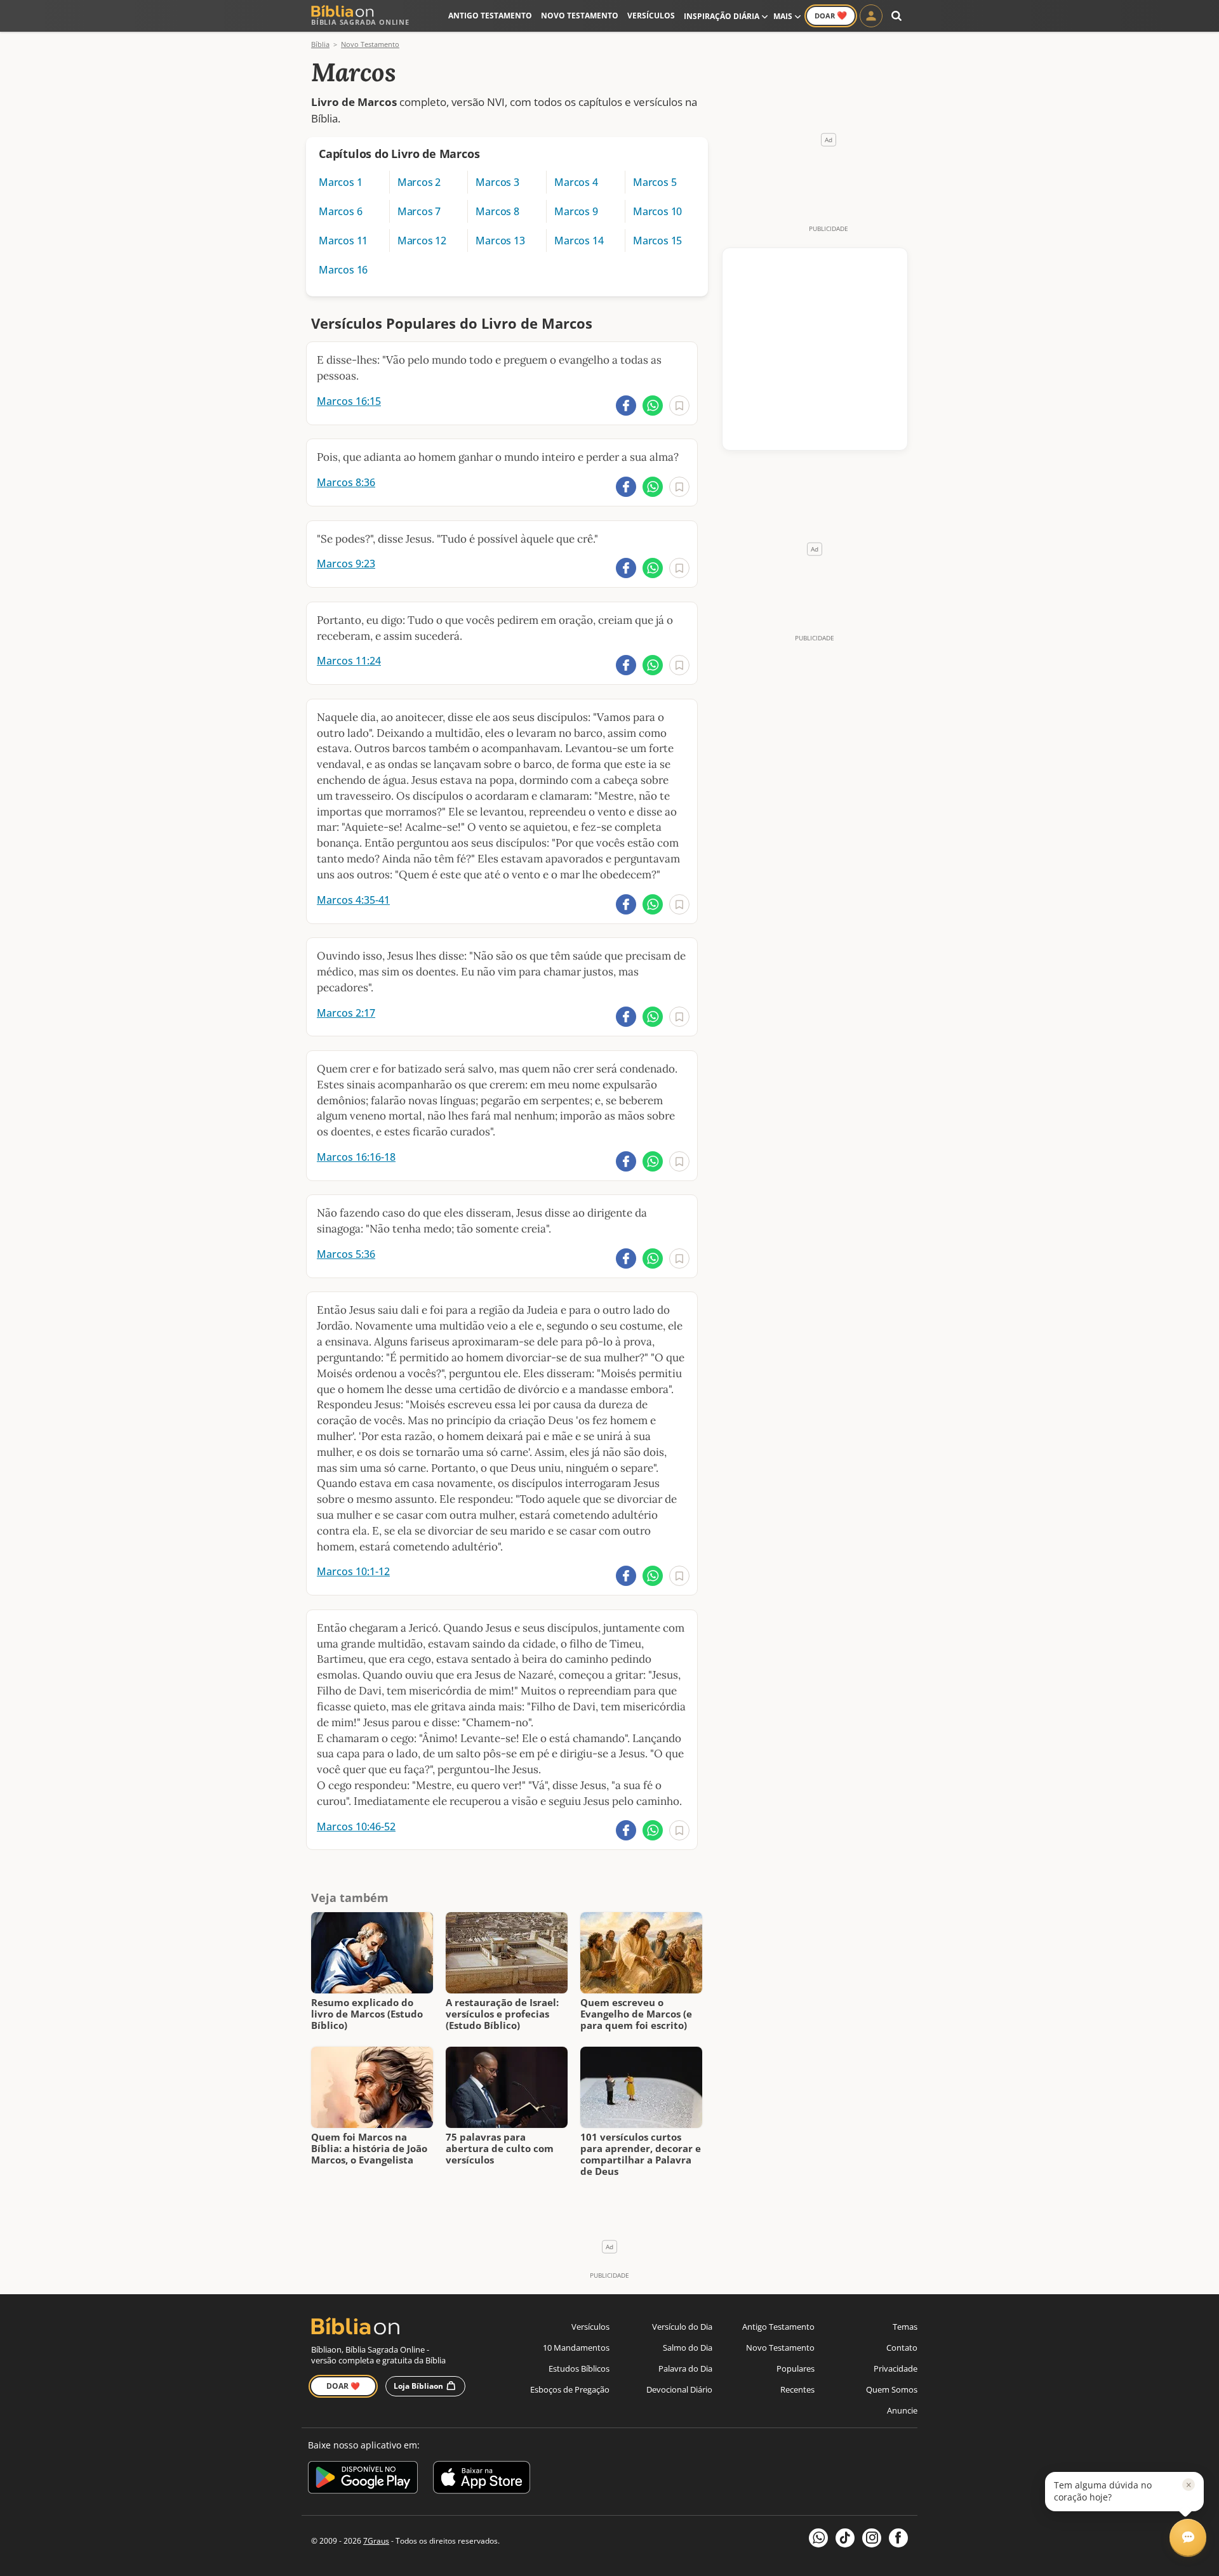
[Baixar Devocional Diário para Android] (363, 2479)
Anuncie (902, 2410)
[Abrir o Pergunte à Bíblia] (1188, 2537)
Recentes (797, 2389)
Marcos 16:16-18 (356, 1157)
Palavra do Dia (685, 2368)
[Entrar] (871, 16)
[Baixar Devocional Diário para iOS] (482, 2479)
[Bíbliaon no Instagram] (872, 2538)
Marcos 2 (419, 182)
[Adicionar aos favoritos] (679, 406)
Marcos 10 (657, 211)
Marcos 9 (576, 211)
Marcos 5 (655, 182)
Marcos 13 (500, 241)
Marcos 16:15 (349, 401)
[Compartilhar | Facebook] (626, 406)
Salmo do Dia (688, 2348)
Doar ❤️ (343, 2386)
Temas (905, 2327)
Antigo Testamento (490, 16)
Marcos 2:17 (346, 1013)
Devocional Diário (679, 2389)
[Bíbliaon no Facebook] (898, 2538)
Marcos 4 (576, 182)
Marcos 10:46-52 (356, 1826)
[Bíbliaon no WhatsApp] (818, 2538)
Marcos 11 (343, 241)
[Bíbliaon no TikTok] (845, 2538)
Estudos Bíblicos (579, 2368)
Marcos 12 (422, 241)
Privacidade (896, 2368)
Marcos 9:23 (346, 564)
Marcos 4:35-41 (353, 900)
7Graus (376, 2541)
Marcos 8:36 (346, 482)
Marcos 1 (340, 182)
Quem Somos (892, 2389)
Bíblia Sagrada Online (360, 22)
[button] (1124, 2492)
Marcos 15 (657, 241)
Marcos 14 (579, 241)
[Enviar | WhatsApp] (653, 406)
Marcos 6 (340, 211)
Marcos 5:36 (346, 1254)
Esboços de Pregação (570, 2389)
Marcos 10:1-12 (353, 1571)
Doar (831, 15)
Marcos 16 (343, 270)
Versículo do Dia (682, 2327)
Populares (796, 2368)
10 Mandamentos (576, 2348)
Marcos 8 (497, 211)
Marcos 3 (497, 182)
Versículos (651, 16)
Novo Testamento (580, 16)
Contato (902, 2348)
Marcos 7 (419, 211)
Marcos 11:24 (349, 661)
